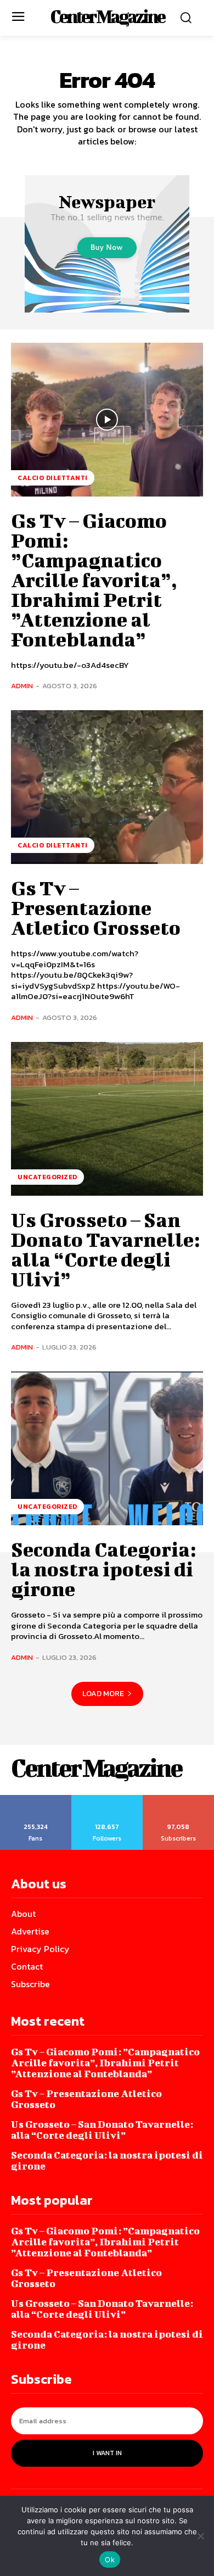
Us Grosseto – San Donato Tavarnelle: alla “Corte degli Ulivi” (105, 1249)
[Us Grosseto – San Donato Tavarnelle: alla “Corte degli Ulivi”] (107, 1119)
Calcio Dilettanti (53, 478)
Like (36, 1799)
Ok (110, 2560)
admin (22, 686)
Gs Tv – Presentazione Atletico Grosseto (96, 907)
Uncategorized (47, 1177)
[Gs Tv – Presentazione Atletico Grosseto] (107, 787)
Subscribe (179, 1799)
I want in (107, 2453)
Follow (107, 1799)
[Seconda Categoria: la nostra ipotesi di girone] (107, 1448)
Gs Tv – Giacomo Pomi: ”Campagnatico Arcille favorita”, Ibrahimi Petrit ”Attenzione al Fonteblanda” (94, 579)
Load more (103, 1694)
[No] (200, 2536)
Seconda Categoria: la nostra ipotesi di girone (103, 1569)
